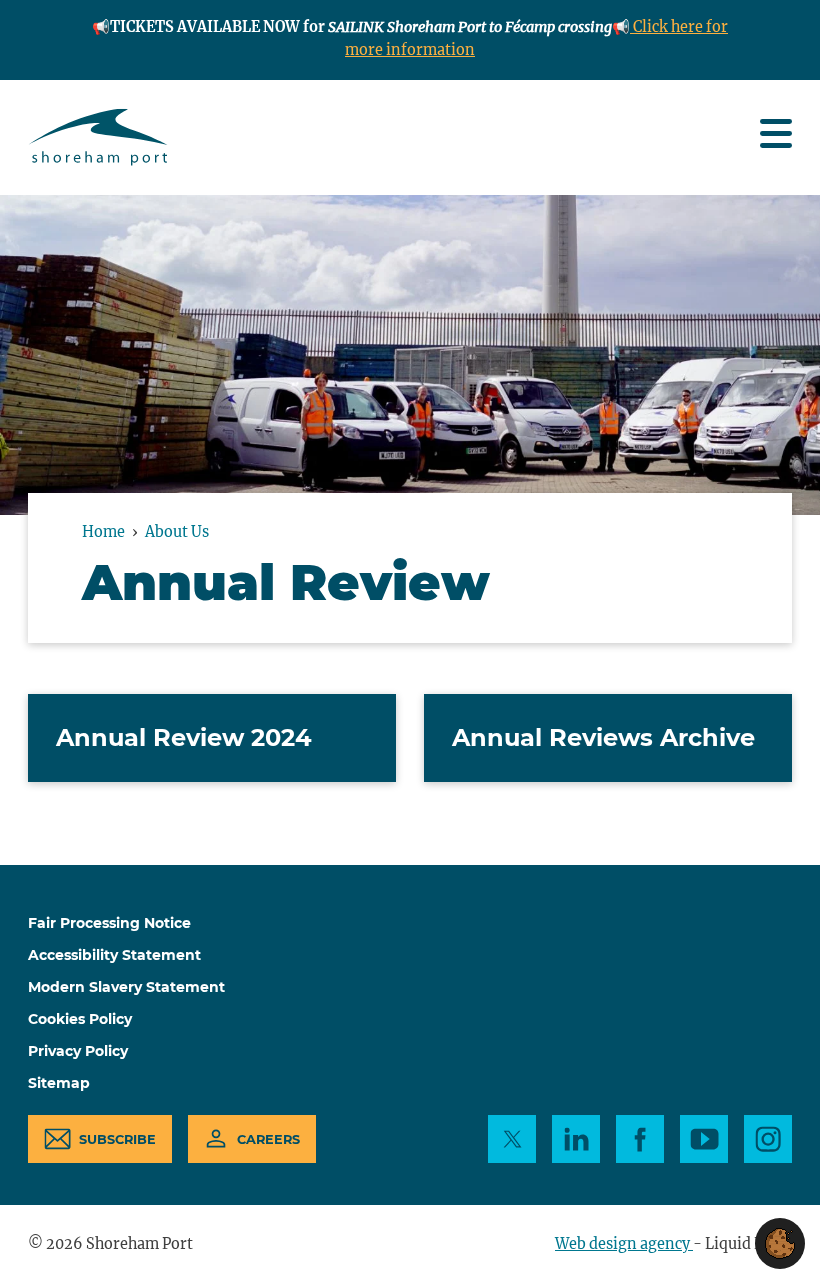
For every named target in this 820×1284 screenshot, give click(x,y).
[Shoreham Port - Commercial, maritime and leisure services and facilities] (98, 137)
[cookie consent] (780, 1243)
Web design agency (624, 1244)
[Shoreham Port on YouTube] (704, 1139)
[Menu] (776, 133)
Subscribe (117, 1139)
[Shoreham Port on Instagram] (768, 1139)
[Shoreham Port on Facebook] (640, 1139)
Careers (268, 1139)
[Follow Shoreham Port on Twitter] (512, 1139)
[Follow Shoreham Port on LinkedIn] (576, 1139)
